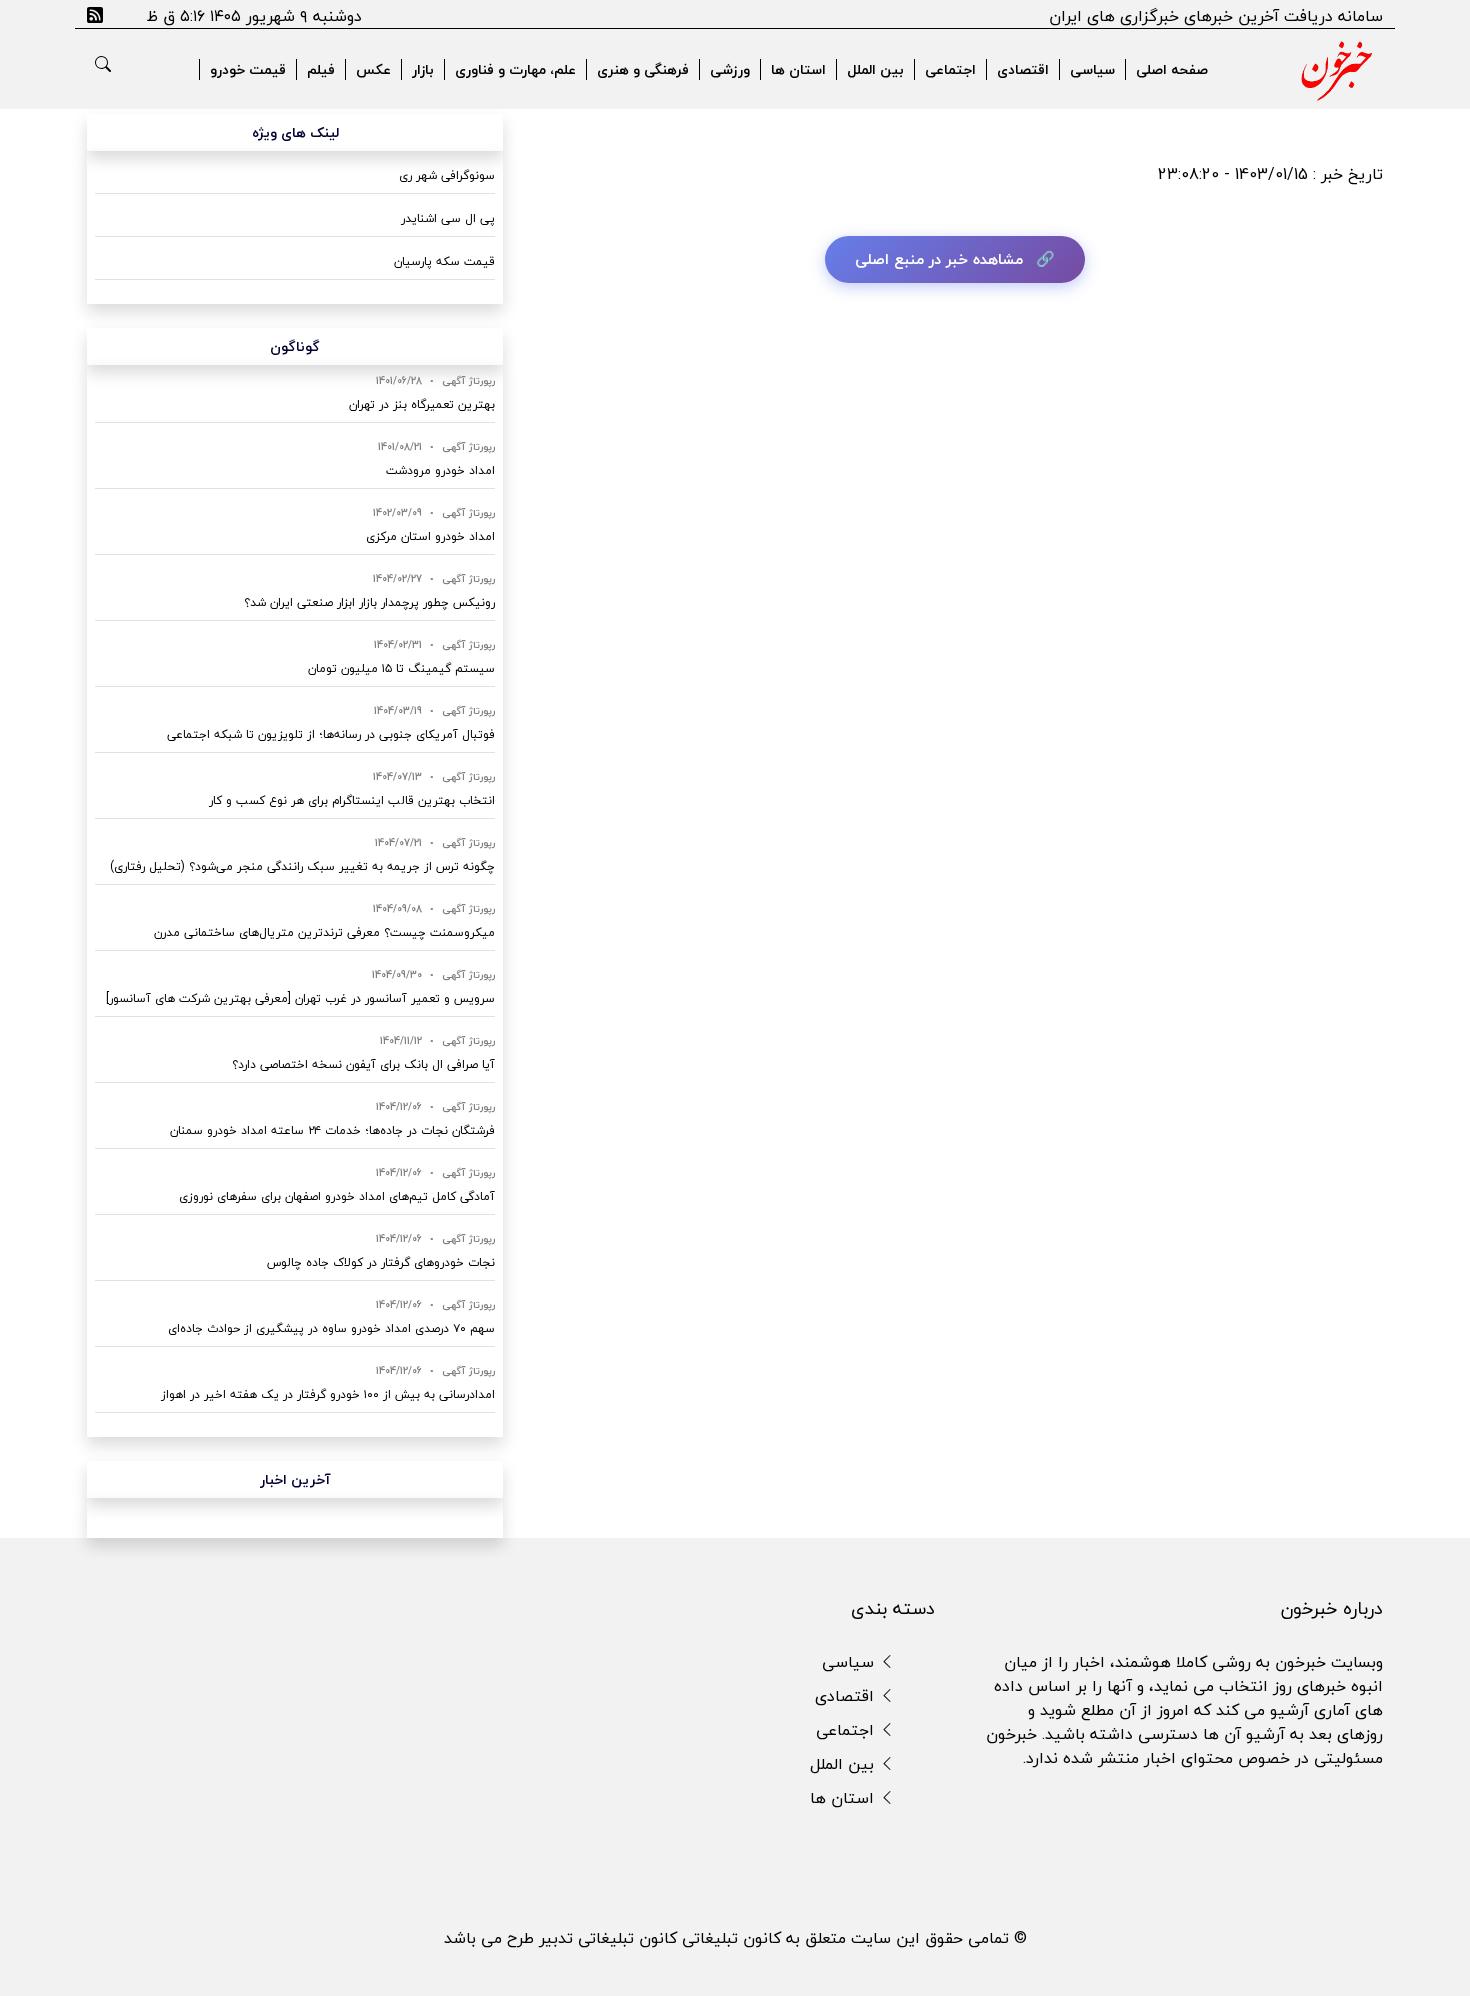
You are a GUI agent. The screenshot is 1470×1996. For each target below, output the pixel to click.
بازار (423, 69)
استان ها (798, 69)
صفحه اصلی (1172, 69)
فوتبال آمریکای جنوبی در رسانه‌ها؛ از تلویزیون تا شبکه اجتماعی (331, 734)
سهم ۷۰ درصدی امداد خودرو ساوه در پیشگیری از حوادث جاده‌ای (331, 1328)
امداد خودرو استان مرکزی (430, 536)
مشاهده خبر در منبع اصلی (939, 259)
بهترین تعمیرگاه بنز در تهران (422, 404)
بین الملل (875, 69)
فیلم (321, 69)
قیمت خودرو (248, 69)
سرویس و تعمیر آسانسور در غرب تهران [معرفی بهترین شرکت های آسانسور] (300, 998)
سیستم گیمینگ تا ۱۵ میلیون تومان (401, 668)
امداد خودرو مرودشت (440, 470)
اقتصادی (1023, 69)
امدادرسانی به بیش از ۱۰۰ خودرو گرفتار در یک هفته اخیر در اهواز (328, 1394)
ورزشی (730, 69)
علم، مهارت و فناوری (515, 69)
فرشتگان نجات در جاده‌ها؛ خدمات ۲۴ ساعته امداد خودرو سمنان (332, 1130)
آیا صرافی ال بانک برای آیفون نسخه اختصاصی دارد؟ (363, 1064)
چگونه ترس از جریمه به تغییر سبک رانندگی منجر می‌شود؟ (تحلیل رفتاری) (302, 866)
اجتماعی (950, 69)
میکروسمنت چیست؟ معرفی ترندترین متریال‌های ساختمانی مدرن (324, 932)
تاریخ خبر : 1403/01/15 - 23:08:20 (1270, 174)
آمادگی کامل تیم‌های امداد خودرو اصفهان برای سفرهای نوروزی (337, 1196)
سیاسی (1092, 69)
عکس (373, 69)
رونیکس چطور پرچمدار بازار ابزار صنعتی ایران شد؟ (369, 602)
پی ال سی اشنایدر (448, 218)
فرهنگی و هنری (643, 69)
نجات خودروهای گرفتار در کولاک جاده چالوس (381, 1262)
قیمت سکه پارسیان (444, 261)
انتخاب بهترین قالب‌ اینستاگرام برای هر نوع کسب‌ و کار (352, 800)
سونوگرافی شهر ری (447, 175)
